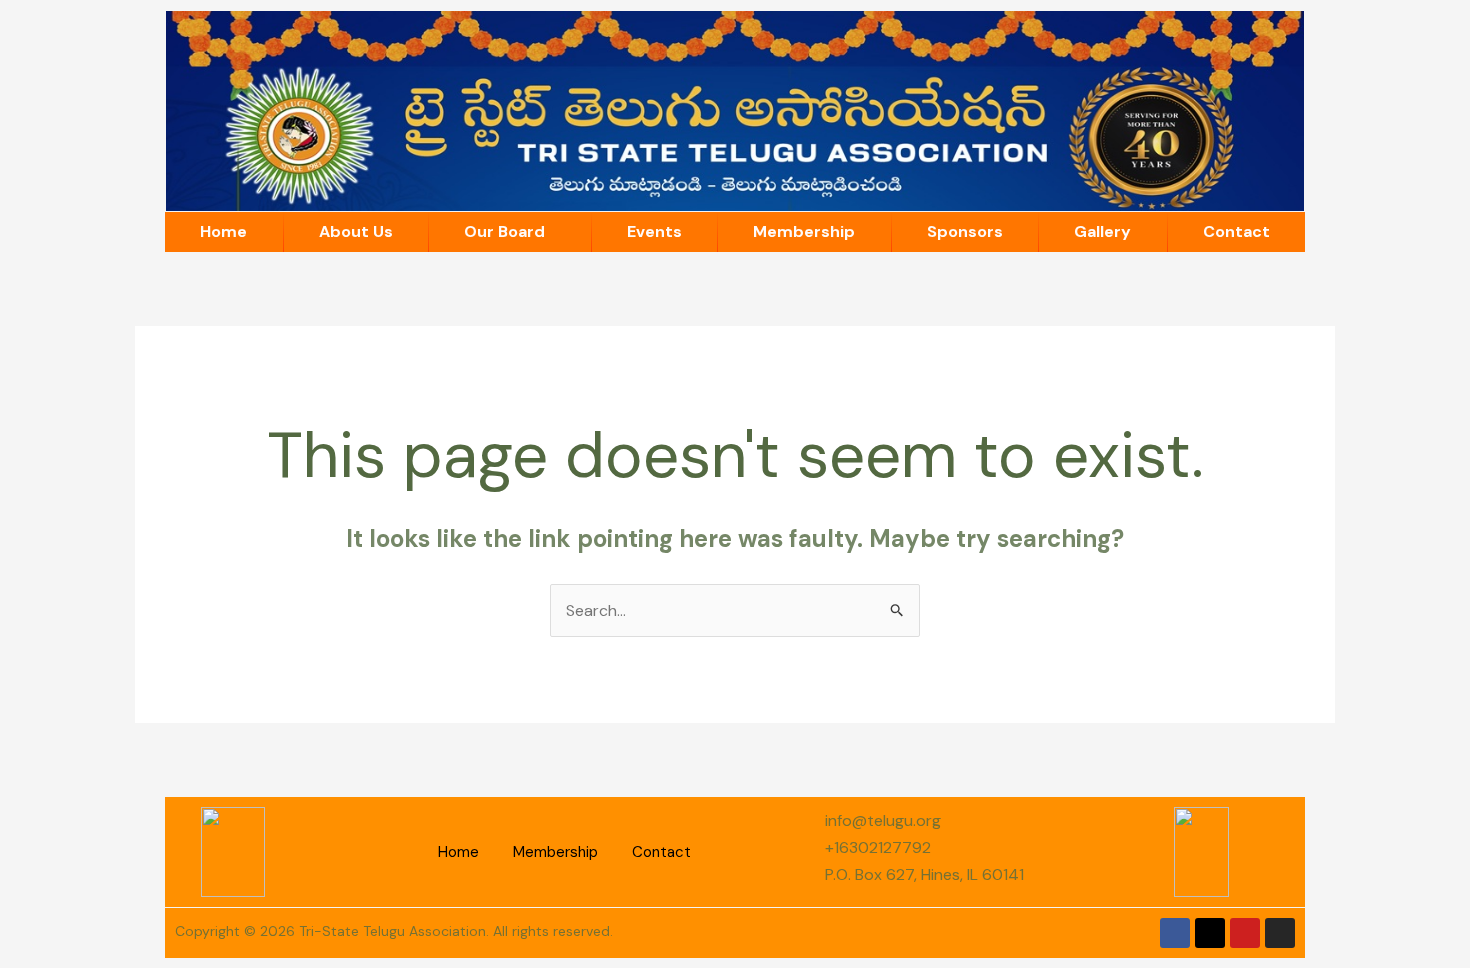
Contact (1236, 231)
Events (654, 231)
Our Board (504, 231)
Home (223, 231)
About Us (356, 231)
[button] (510, 232)
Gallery (1102, 231)
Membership (804, 231)
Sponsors (965, 231)
